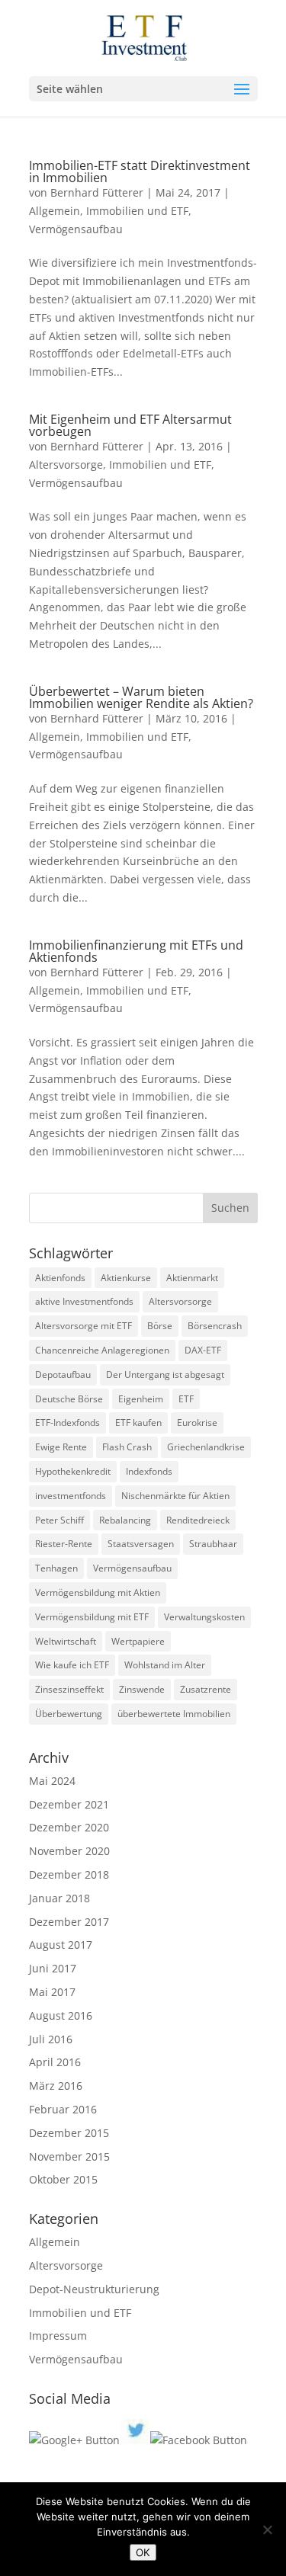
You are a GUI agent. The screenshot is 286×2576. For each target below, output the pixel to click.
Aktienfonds (60, 1278)
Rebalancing (125, 1520)
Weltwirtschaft (66, 1641)
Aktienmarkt (192, 1278)
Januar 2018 (59, 1898)
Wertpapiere (138, 1641)
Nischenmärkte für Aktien (175, 1496)
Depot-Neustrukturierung (94, 2289)
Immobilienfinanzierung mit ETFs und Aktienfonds (136, 951)
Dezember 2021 (69, 1804)
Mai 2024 (52, 1781)
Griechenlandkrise (206, 1447)
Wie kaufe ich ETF (72, 1665)
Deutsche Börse (69, 1399)
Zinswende (142, 1689)
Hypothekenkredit (73, 1471)
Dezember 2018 (69, 1874)
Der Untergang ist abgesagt (165, 1375)
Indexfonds (149, 1471)
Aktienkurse (126, 1278)
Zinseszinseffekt (69, 1689)
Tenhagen (56, 1568)
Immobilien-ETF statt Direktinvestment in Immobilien (140, 171)
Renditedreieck (198, 1520)
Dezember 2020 (69, 1827)
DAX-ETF (203, 1350)
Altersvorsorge (66, 465)
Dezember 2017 (69, 1922)
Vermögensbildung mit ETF (92, 1617)
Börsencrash (215, 1326)
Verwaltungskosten (204, 1617)
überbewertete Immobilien (174, 1714)
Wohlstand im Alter (165, 1665)
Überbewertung (69, 1714)
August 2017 (61, 1945)
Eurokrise (197, 1423)
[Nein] (267, 2530)
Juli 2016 (51, 2039)
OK (143, 2552)
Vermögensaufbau (76, 229)
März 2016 (56, 2086)
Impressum (58, 2336)
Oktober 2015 (63, 2179)
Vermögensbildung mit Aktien (98, 1592)
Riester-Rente (64, 1544)
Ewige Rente (61, 1447)
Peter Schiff (59, 1520)
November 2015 (69, 2156)
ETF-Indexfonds (67, 1423)
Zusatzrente (206, 1689)
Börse (160, 1326)
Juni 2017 (53, 1968)
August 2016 (61, 2015)
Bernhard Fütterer (97, 192)
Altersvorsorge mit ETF (84, 1326)
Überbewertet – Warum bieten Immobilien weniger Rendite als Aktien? (141, 697)
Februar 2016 (63, 2109)
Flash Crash (127, 1447)
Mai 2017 (52, 1992)
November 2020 (69, 1851)
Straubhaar (213, 1544)
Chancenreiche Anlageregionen (102, 1350)
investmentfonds (71, 1496)
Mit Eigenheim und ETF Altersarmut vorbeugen (130, 425)
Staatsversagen (141, 1544)
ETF (186, 1399)
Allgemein (55, 211)
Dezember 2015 (69, 2133)
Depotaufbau (63, 1375)
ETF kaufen (138, 1423)
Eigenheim (141, 1399)
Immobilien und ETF (137, 211)
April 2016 (55, 2062)
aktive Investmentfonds (84, 1301)
